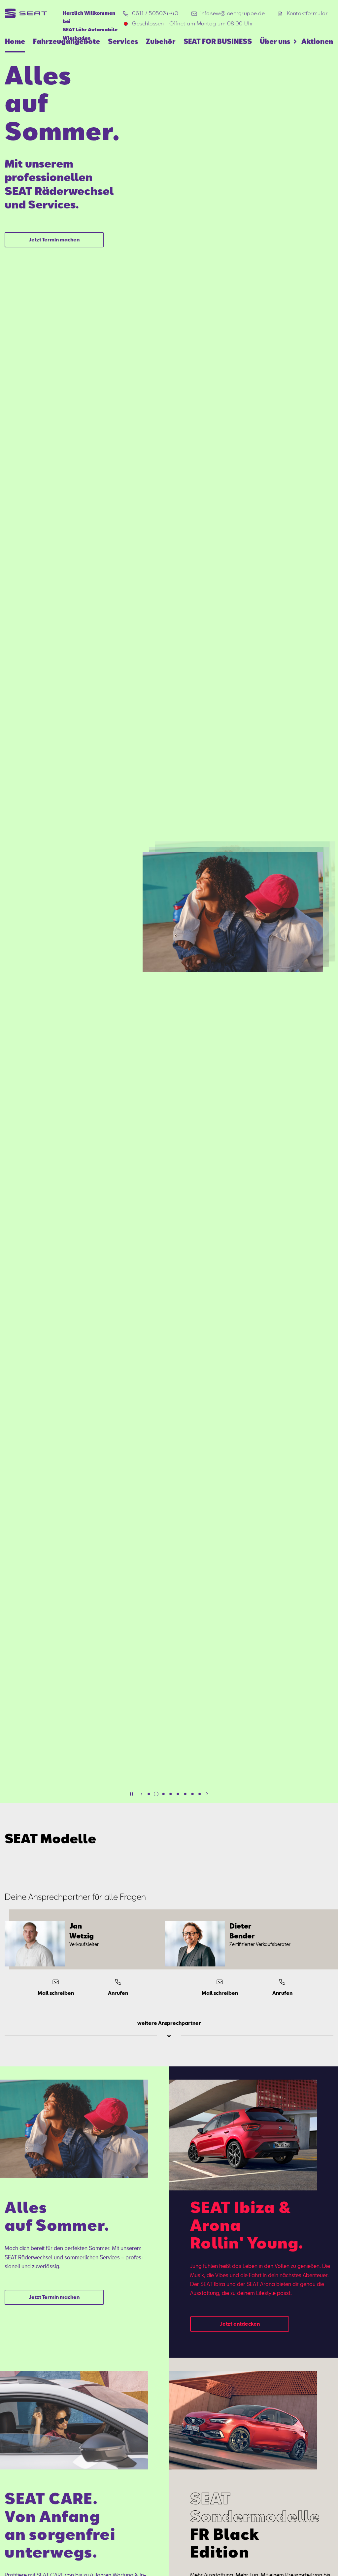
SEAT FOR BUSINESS (218, 41)
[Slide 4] (171, 1794)
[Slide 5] (178, 1794)
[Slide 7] (192, 1794)
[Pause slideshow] (131, 1794)
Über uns (275, 41)
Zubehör (161, 41)
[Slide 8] (200, 1794)
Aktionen (317, 41)
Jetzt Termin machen (54, 239)
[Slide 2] (156, 1794)
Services (123, 41)
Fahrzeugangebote (67, 41)
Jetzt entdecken (240, 2324)
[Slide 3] (163, 1794)
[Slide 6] (185, 1794)
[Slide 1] (149, 1794)
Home (15, 41)
